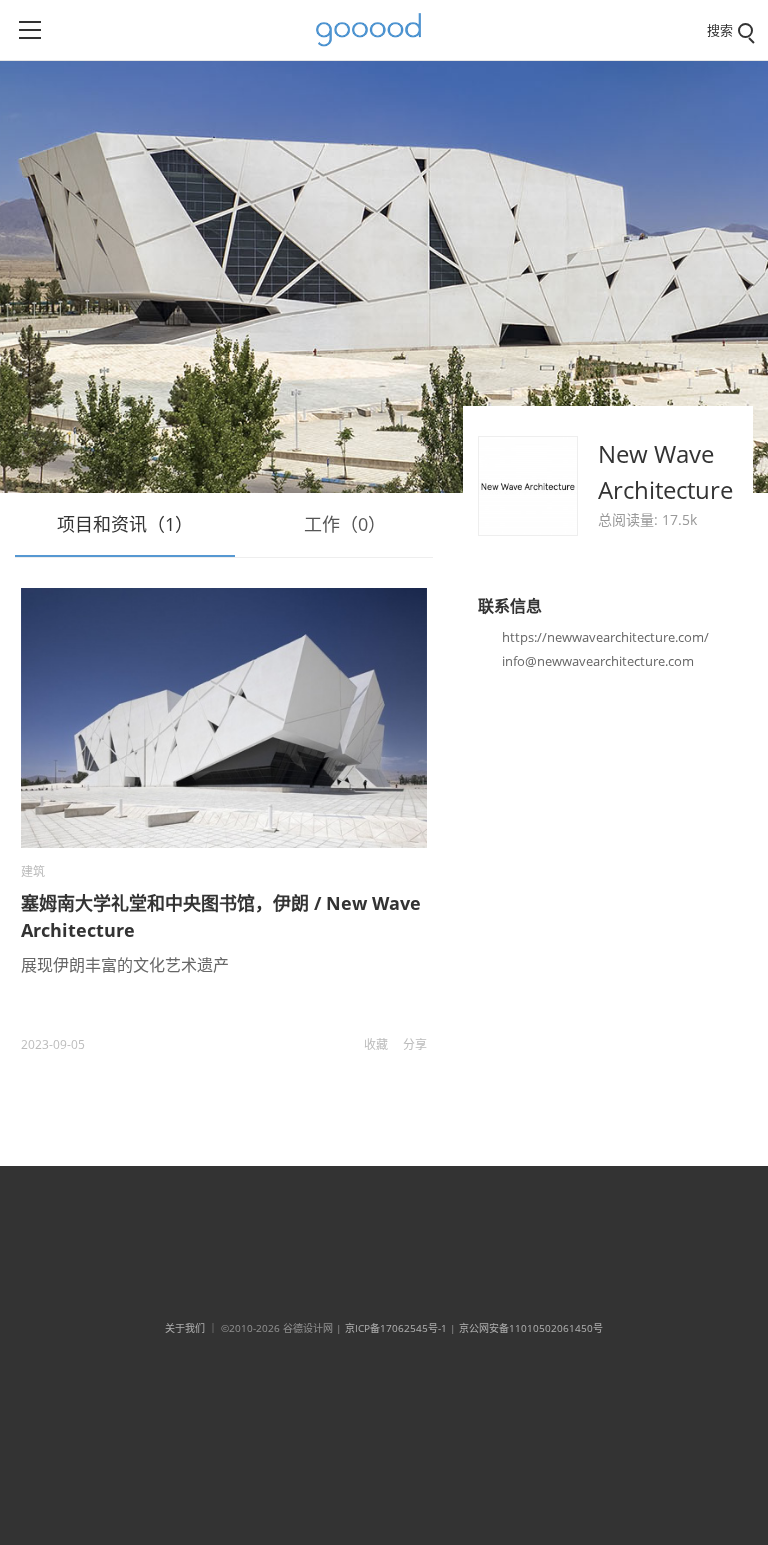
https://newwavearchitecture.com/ (605, 637)
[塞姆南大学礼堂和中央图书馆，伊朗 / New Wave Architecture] (223, 718)
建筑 (33, 871)
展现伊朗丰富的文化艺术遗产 (125, 965)
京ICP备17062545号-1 (396, 1328)
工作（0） (345, 524)
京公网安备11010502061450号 (531, 1328)
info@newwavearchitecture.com (598, 661)
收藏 (376, 1044)
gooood (376, 30)
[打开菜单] (30, 30)
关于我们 (185, 1328)
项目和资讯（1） (125, 524)
